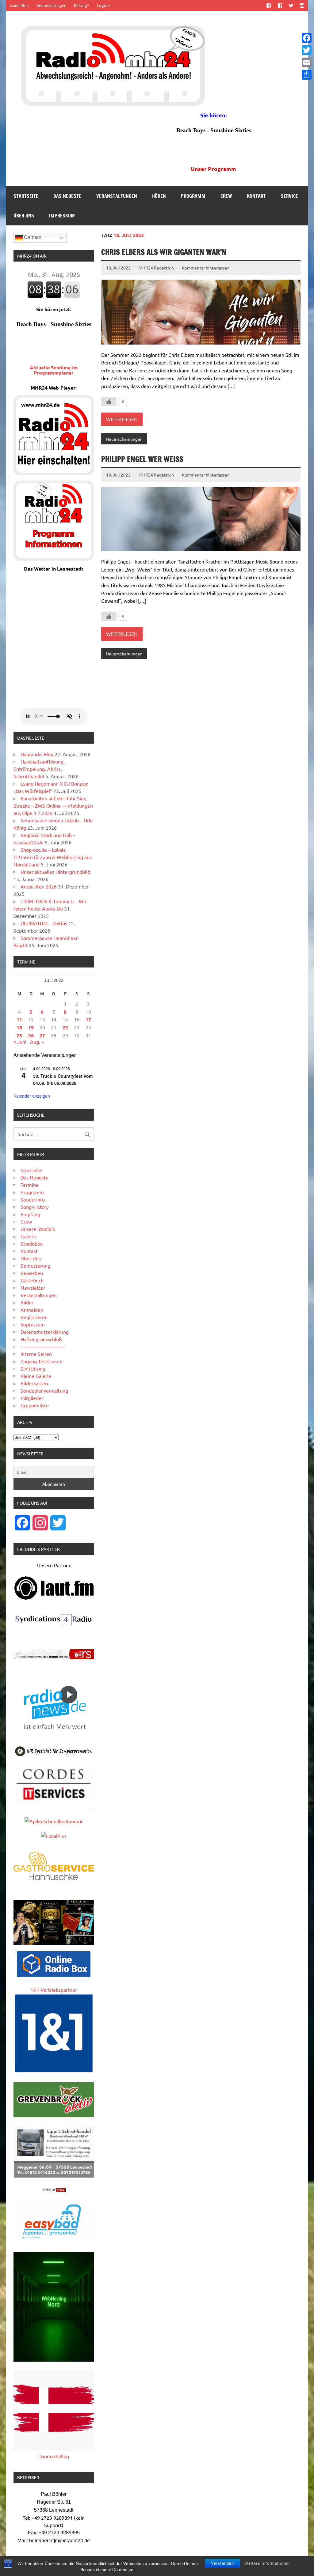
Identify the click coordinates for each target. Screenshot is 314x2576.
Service (289, 196)
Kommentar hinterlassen (206, 268)
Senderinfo (33, 1199)
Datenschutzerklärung (45, 1332)
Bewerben (32, 1273)
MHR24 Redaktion (156, 268)
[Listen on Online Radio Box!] (54, 1975)
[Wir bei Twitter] (291, 5)
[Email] (307, 62)
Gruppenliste (35, 1405)
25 (19, 1035)
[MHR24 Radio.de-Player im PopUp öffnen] (54, 473)
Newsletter (33, 1288)
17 (88, 1019)
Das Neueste (67, 196)
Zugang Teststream (42, 1361)
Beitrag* (81, 5)
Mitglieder (32, 1398)
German (32, 237)
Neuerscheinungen (124, 439)
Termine (30, 1185)
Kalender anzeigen (32, 1096)
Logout (103, 5)
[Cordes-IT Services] (54, 1801)
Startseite (26, 196)
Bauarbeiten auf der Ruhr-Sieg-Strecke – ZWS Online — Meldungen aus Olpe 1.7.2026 (53, 805)
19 (31, 1027)
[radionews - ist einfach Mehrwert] (54, 1735)
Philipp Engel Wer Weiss (142, 459)
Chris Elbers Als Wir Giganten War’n (164, 252)
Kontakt (256, 196)
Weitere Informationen (267, 2563)
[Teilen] (307, 75)
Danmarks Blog (37, 754)
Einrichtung (33, 1368)
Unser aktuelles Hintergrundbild (55, 872)
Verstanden (222, 2563)
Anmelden (19, 5)
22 (65, 1027)
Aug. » (37, 1042)
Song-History (35, 1207)
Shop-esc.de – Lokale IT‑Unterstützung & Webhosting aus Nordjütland (53, 857)
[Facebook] (307, 38)
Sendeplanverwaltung (44, 1390)
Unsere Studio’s (38, 1229)
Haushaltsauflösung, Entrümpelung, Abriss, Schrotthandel (39, 769)
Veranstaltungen (51, 5)
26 (31, 1035)
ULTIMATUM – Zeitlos (44, 923)
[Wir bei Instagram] (302, 5)
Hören (159, 196)
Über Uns (24, 216)
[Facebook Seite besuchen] (269, 5)
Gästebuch (32, 1280)
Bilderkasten (34, 1383)
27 (42, 1035)
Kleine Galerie (36, 1376)
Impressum (62, 216)
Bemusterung (35, 1265)
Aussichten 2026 (39, 886)
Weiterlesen (122, 419)
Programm (193, 196)
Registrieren (34, 1317)
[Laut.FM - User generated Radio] (54, 1598)
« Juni (20, 1042)
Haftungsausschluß (41, 1339)
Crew (226, 196)
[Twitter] (307, 50)
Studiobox (32, 1243)
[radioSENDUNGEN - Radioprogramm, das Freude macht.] (54, 1654)
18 (19, 1027)
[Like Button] (109, 402)
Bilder (27, 1302)
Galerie (28, 1236)
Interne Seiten (36, 1354)
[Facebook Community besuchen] (280, 5)
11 (19, 1019)
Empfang (30, 1214)
